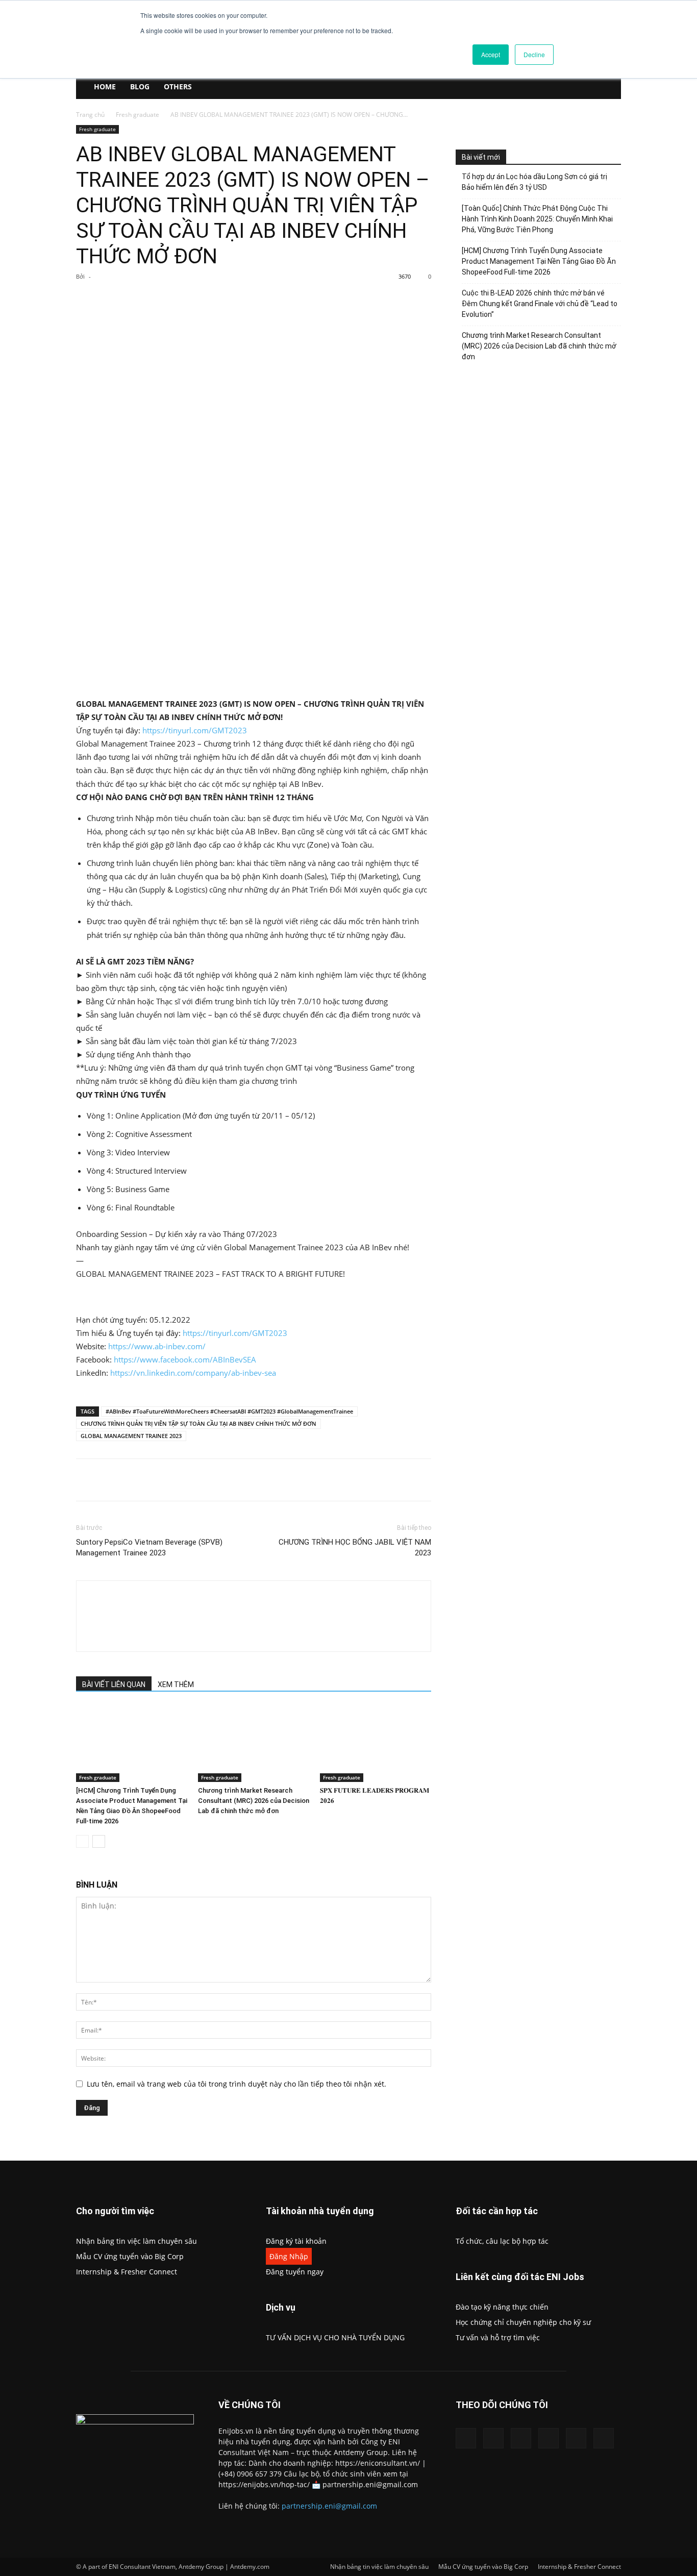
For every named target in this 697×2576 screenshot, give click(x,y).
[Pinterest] (195, 300)
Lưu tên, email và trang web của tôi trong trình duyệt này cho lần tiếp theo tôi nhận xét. (237, 2084)
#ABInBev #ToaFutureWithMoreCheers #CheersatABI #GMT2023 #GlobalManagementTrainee (229, 1411)
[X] (171, 300)
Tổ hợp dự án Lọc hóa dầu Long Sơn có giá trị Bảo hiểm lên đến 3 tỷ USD (534, 182)
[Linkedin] (493, 2438)
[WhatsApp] (218, 300)
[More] (242, 300)
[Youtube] (604, 2438)
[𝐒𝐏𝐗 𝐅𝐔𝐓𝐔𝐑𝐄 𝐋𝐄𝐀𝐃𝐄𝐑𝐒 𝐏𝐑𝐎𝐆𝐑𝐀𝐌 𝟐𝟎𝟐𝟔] (376, 1744)
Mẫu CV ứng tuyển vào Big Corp (130, 2256)
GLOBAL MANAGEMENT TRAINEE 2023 (131, 1436)
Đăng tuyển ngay (295, 2272)
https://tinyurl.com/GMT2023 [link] (195, 730)
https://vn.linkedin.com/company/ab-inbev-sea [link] (193, 1373)
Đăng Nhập (289, 2256)
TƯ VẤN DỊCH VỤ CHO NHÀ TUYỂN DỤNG (335, 2337)
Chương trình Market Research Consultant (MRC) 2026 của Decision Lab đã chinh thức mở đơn (254, 1801)
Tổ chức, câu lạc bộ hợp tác (502, 2241)
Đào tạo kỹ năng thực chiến (502, 2307)
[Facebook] (148, 300)
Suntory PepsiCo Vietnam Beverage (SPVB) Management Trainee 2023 (149, 1547)
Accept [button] (491, 54)
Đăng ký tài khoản (296, 2241)
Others (178, 86)
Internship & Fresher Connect (127, 2272)
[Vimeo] (549, 2438)
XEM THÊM (176, 1685)
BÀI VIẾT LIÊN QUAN (114, 1685)
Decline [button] (534, 54)
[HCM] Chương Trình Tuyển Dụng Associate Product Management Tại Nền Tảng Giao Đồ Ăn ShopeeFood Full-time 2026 (539, 261)
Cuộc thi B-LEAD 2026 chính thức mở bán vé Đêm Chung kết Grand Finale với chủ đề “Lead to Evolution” (540, 304)
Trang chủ (90, 115)
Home (105, 86)
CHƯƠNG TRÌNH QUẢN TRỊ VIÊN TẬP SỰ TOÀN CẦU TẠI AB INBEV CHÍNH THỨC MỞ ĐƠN (198, 1423)
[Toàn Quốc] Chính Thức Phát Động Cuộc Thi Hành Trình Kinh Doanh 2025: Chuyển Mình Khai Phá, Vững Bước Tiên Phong (537, 219)
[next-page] (99, 1841)
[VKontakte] (576, 2438)
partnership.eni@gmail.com (329, 2506)
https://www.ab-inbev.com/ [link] (157, 1346)
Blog (140, 86)
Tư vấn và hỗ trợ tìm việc (498, 2337)
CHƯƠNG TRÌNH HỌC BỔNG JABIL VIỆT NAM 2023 (355, 1547)
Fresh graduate (138, 115)
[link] (185, 1359)
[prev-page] (82, 1841)
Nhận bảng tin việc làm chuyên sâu (136, 2241)
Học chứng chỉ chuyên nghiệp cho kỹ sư (523, 2322)
